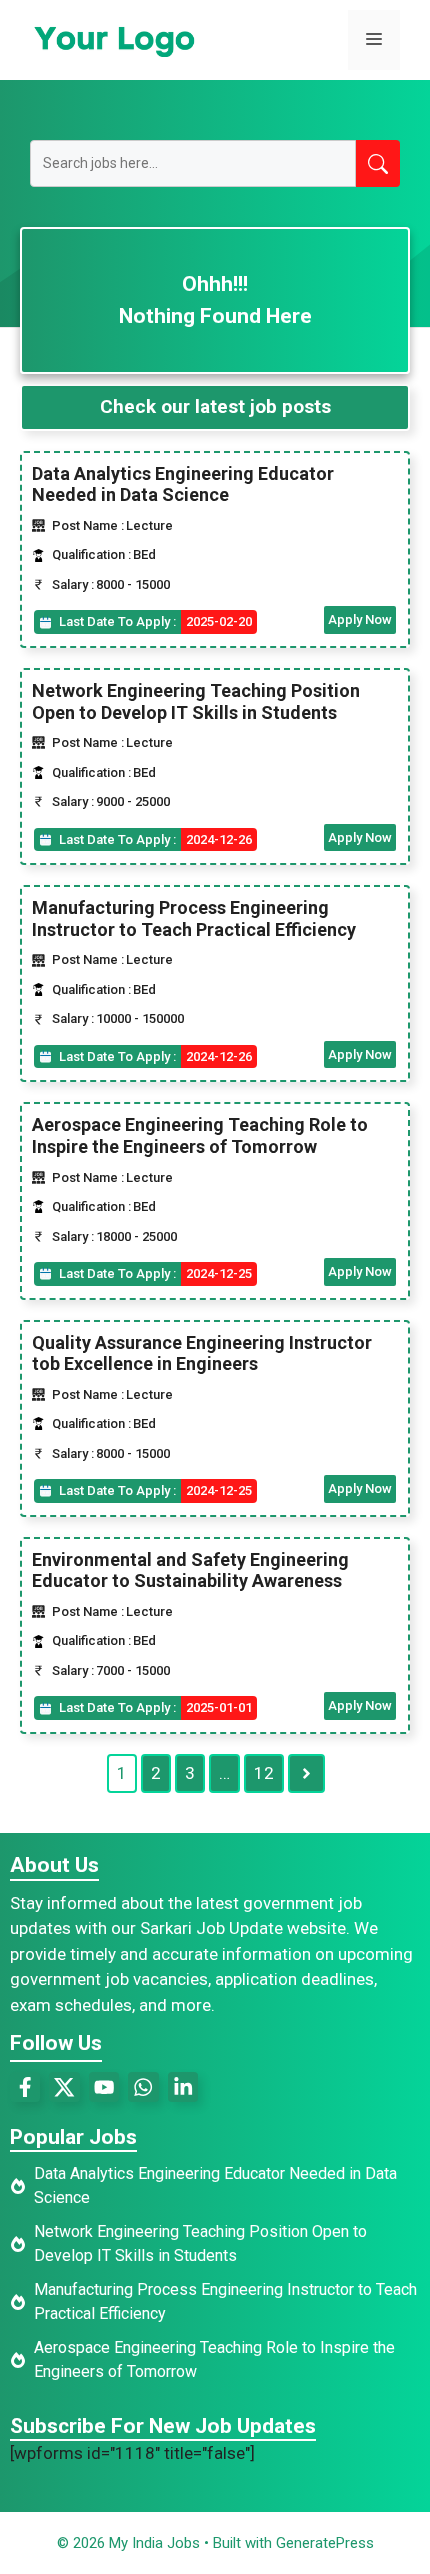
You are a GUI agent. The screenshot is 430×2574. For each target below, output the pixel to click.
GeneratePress (325, 2543)
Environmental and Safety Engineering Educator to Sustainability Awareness (190, 1570)
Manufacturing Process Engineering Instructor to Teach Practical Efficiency (194, 918)
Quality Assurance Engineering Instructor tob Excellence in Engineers (202, 1353)
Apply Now (360, 619)
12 (264, 1773)
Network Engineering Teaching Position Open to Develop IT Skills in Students (196, 701)
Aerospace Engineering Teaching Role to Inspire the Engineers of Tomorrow (200, 1135)
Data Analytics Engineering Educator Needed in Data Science (183, 484)
